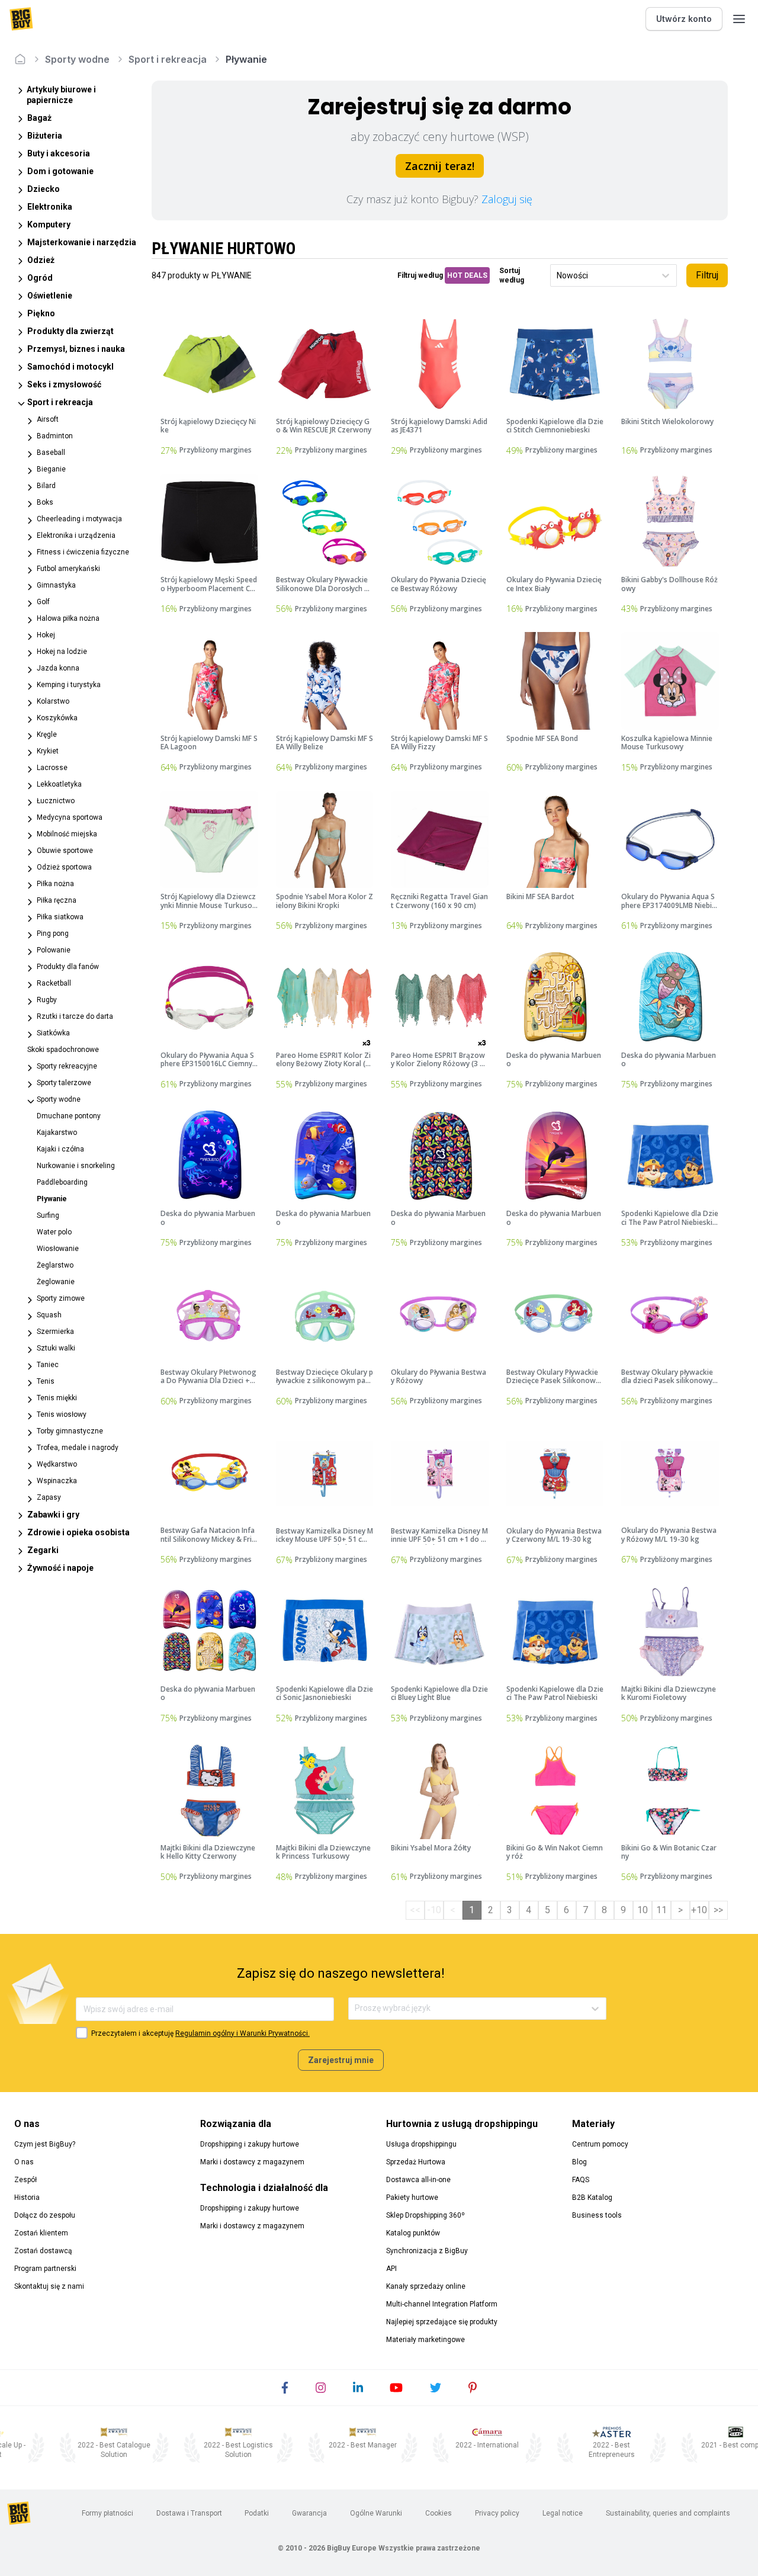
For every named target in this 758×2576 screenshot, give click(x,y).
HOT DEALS (467, 275)
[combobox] (558, 276)
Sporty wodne (77, 59)
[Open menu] (739, 19)
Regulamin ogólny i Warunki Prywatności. (243, 2033)
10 (643, 1910)
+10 (699, 1910)
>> (718, 1910)
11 (661, 1910)
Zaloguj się (507, 199)
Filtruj (707, 275)
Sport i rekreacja (168, 59)
